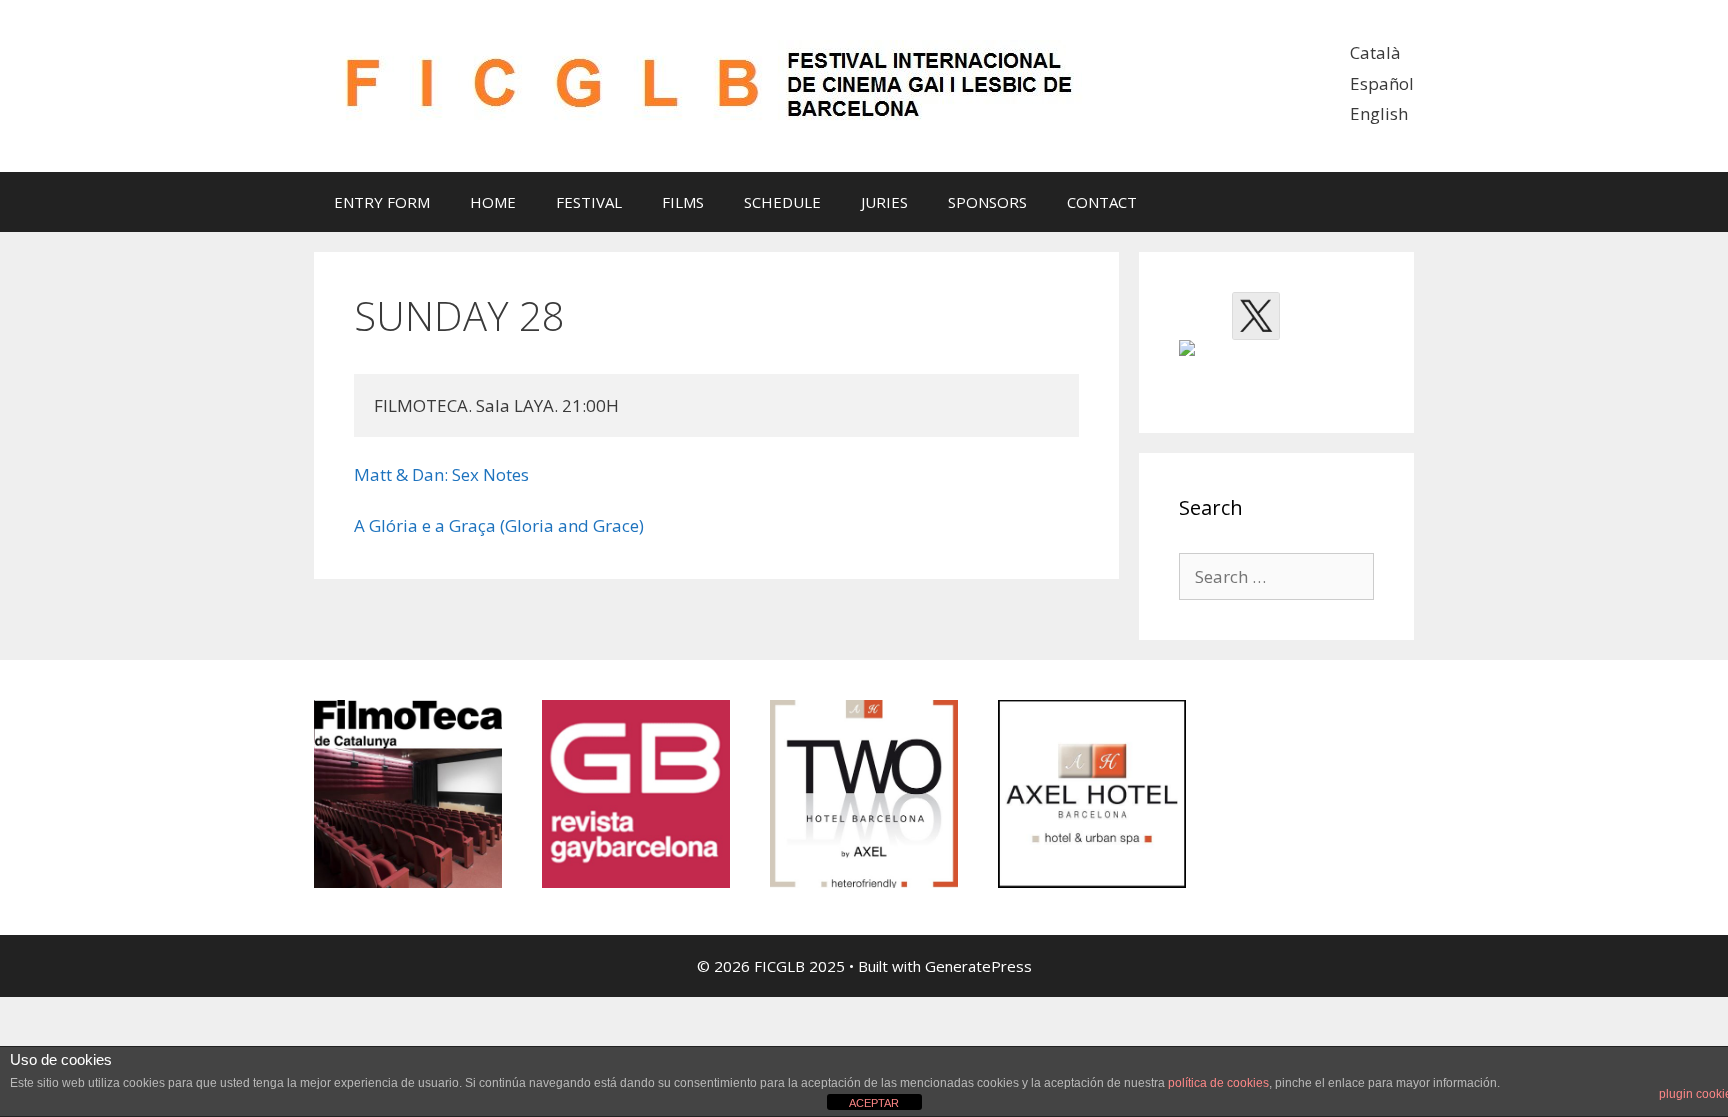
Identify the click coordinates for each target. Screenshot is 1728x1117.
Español (1382, 83)
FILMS (683, 202)
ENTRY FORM (382, 202)
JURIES (884, 202)
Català (1375, 52)
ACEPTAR (874, 1103)
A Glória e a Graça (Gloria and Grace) (499, 525)
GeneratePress (978, 966)
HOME (493, 202)
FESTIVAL (589, 202)
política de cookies (1218, 1083)
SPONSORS (987, 202)
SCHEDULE (782, 202)
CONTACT (1102, 202)
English (1379, 113)
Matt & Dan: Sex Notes (441, 474)
